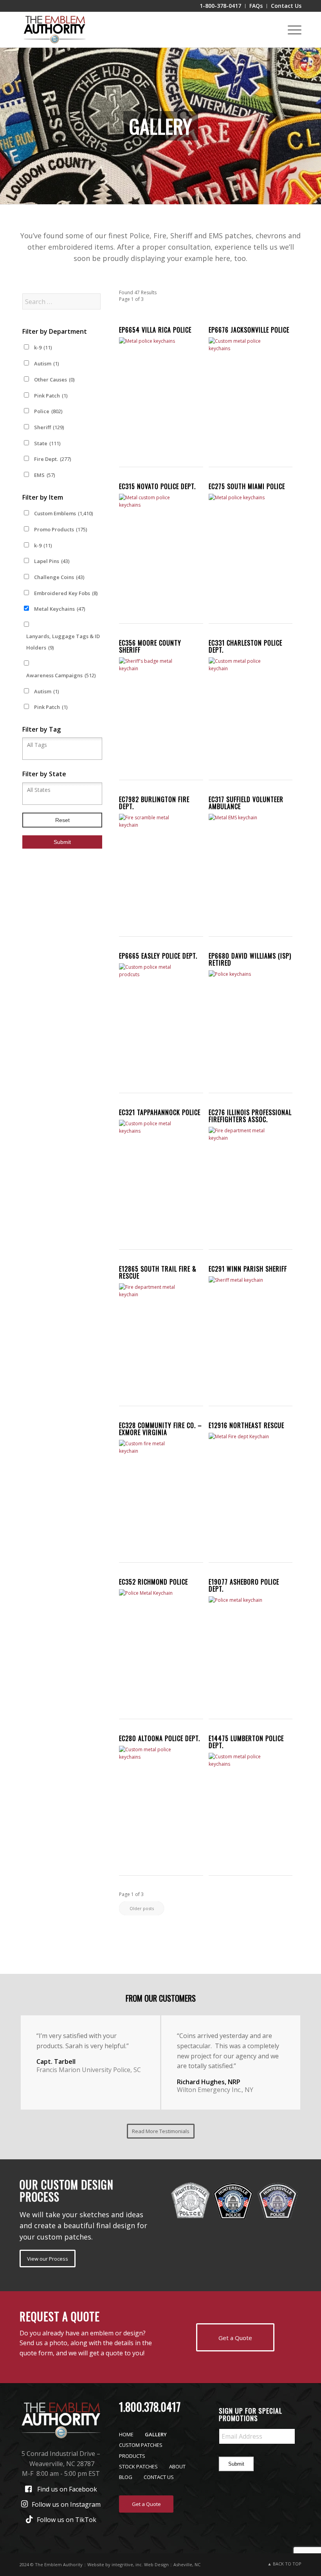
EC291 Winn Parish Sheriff (248, 1269)
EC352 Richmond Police (153, 1582)
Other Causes (54, 380)
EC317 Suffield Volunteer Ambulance (246, 803)
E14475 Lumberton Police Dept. (246, 1742)
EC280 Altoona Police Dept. (160, 1738)
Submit (236, 2464)
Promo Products (60, 529)
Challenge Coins (59, 577)
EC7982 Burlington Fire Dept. (154, 803)
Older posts (142, 1908)
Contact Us (159, 2477)
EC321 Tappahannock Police (160, 1112)
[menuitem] (221, 6)
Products (132, 2456)
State (47, 443)
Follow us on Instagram (66, 2504)
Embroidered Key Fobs (66, 593)
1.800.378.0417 (150, 2407)
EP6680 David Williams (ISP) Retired (250, 959)
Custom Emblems (63, 513)
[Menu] (291, 30)
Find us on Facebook (67, 2489)
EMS (44, 475)
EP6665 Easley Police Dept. (158, 956)
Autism (46, 363)
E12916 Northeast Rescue (246, 1425)
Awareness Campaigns (61, 675)
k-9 (43, 347)
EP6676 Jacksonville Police (249, 330)
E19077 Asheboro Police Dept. (244, 1585)
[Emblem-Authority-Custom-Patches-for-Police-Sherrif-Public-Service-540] (54, 30)
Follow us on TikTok (67, 2520)
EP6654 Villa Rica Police (155, 330)
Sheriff (49, 427)
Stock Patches (138, 2466)
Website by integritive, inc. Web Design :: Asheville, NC (144, 2564)
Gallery (156, 2434)
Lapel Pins (52, 561)
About (177, 2466)
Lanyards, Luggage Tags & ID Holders (63, 642)
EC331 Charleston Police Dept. (245, 646)
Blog (126, 2477)
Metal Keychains (60, 609)
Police (48, 411)
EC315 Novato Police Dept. (157, 486)
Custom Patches (141, 2445)
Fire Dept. (52, 459)
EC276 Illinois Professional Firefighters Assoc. (250, 1116)
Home (126, 2434)
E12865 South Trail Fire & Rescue (158, 1272)
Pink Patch (51, 396)
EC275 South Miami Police (247, 486)
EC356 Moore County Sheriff (150, 646)
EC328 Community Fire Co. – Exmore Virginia (160, 1429)
